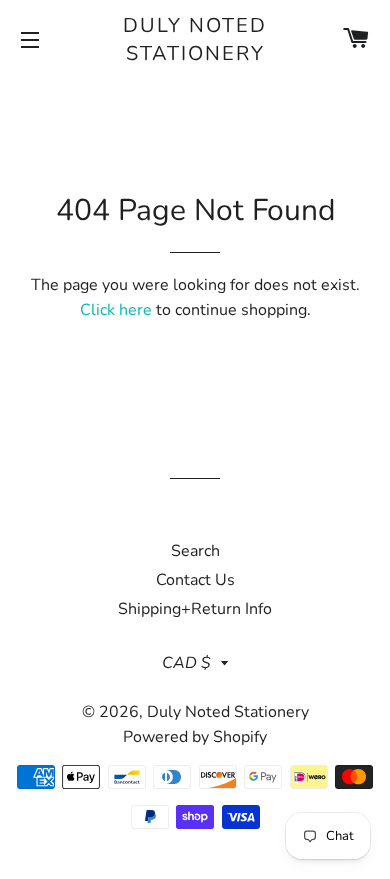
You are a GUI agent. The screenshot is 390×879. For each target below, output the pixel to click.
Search (195, 551)
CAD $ (186, 663)
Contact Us (195, 580)
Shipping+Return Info (195, 609)
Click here (116, 310)
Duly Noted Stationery (195, 39)
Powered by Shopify (195, 737)
